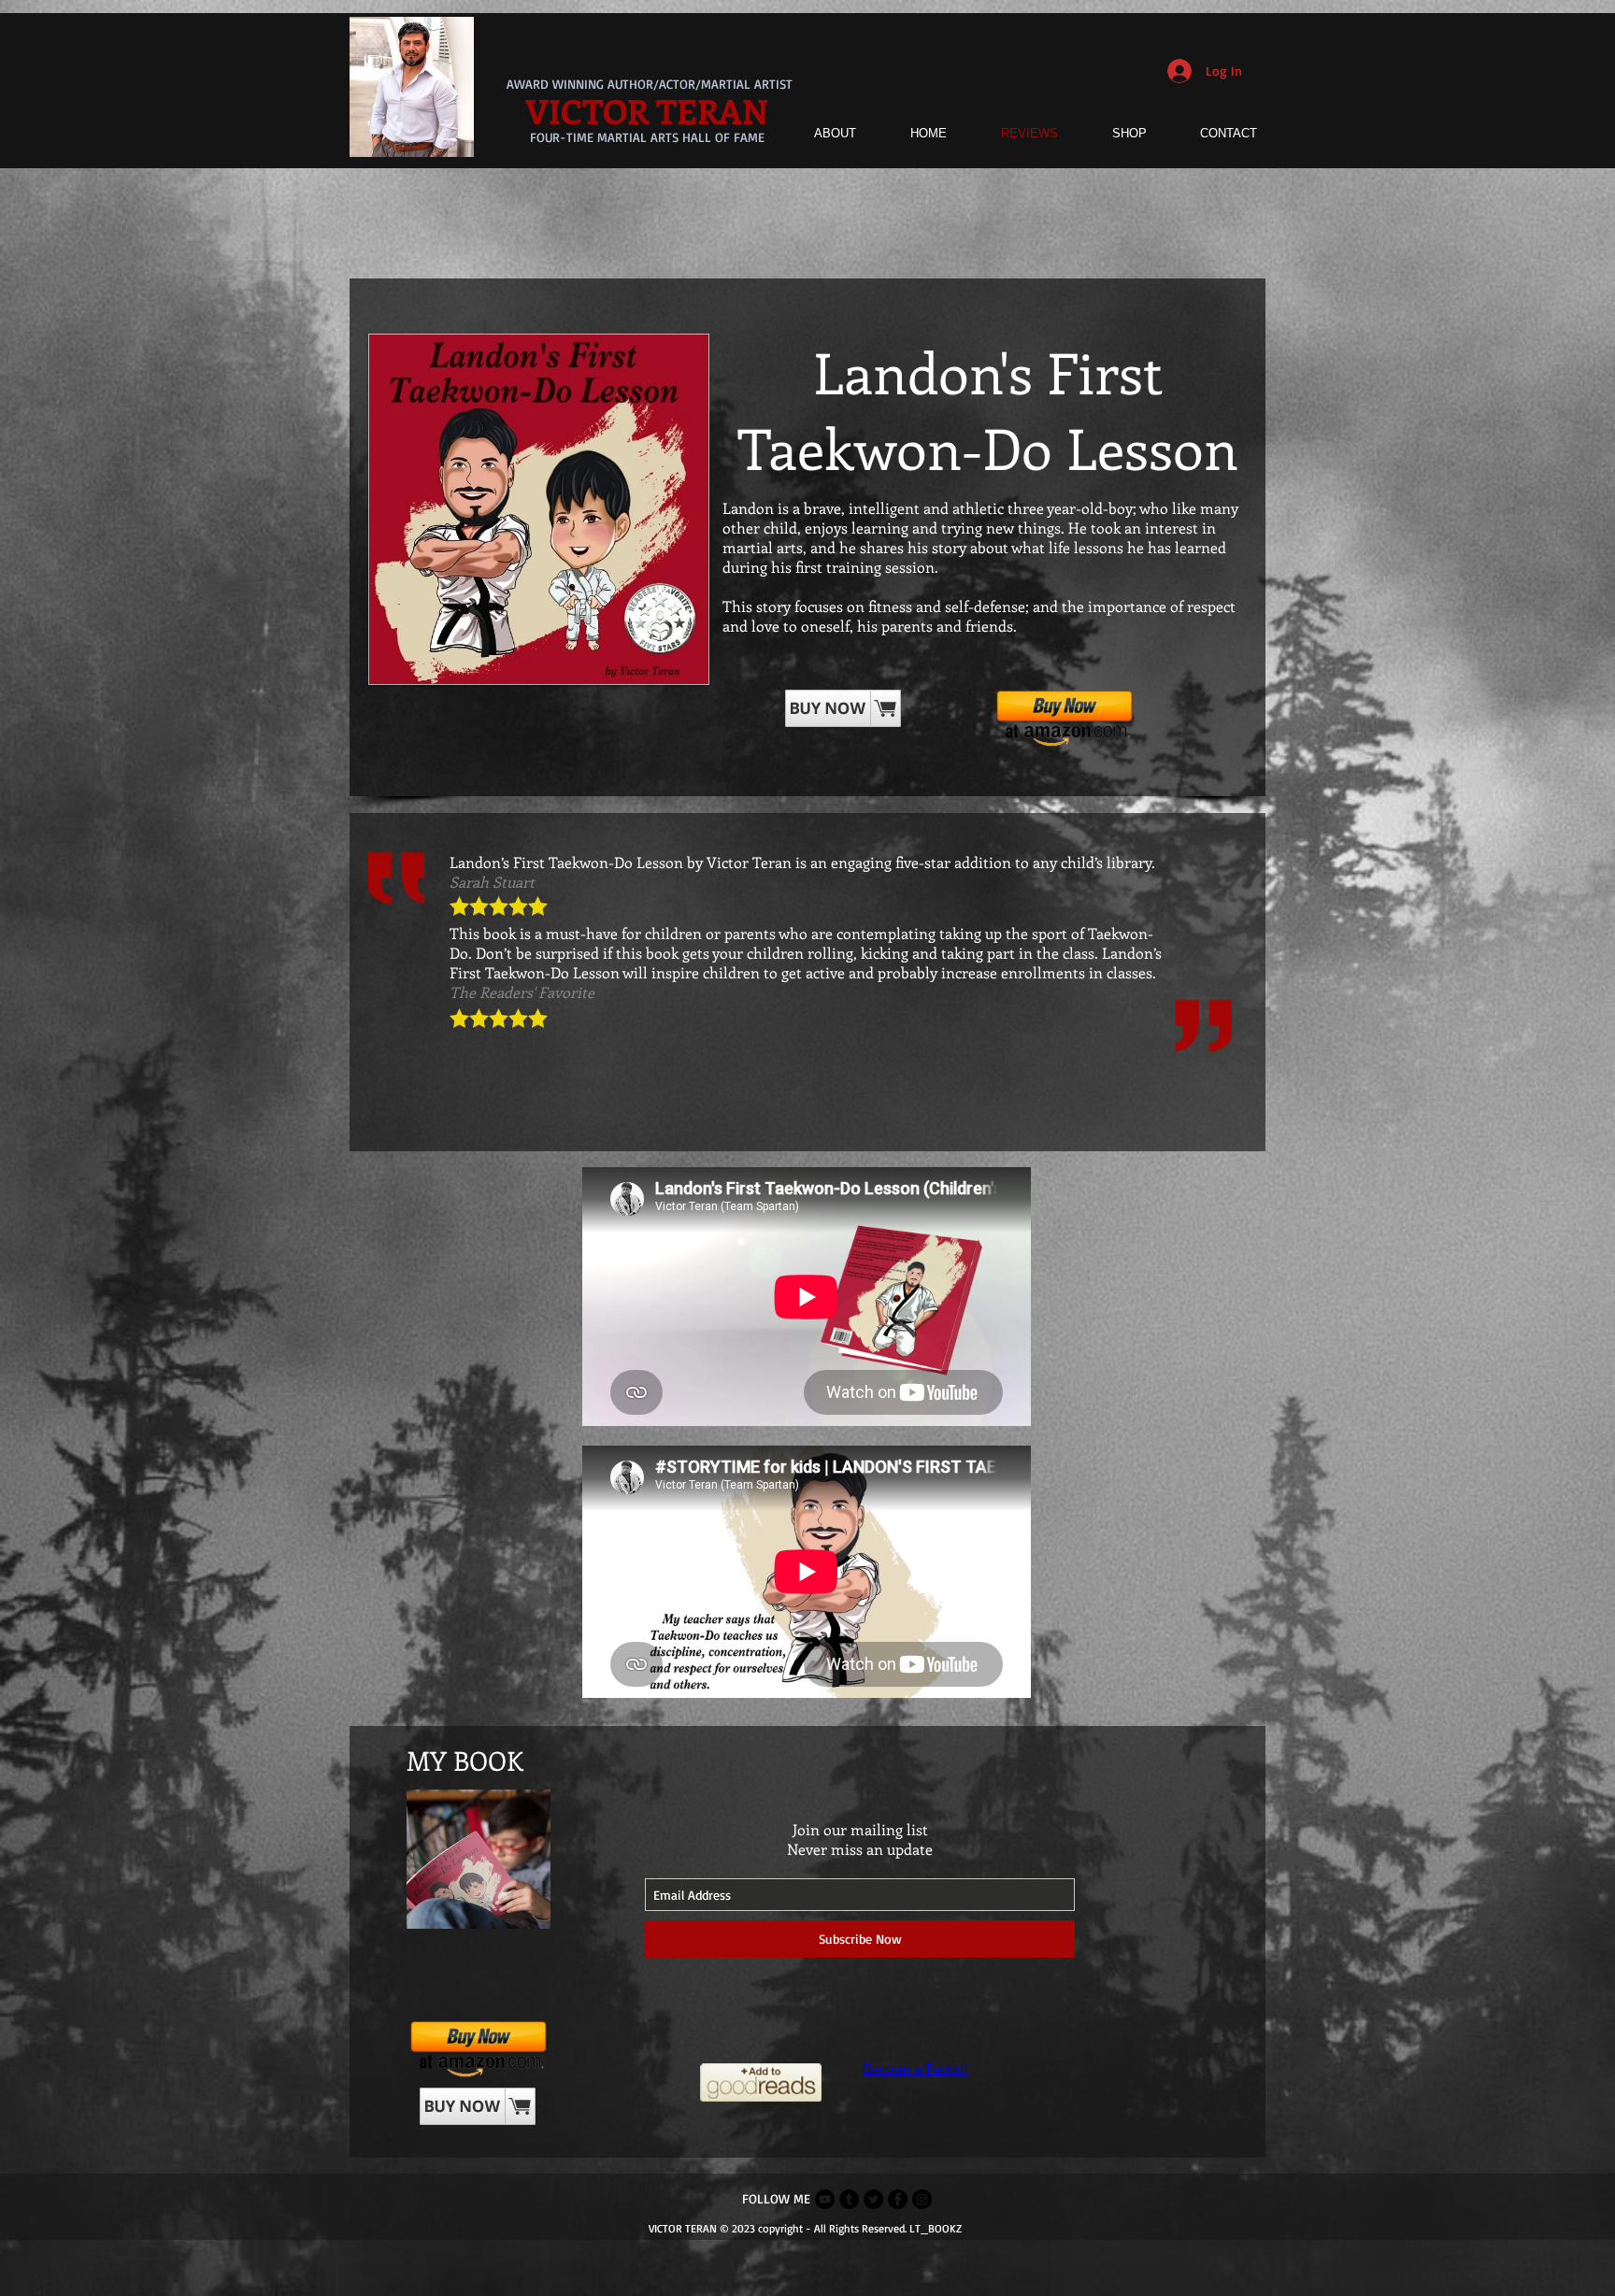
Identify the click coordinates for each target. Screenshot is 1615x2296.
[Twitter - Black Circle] (873, 2199)
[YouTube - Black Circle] (825, 2199)
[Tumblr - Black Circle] (849, 2199)
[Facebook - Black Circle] (898, 2199)
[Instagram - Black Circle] (922, 2199)
